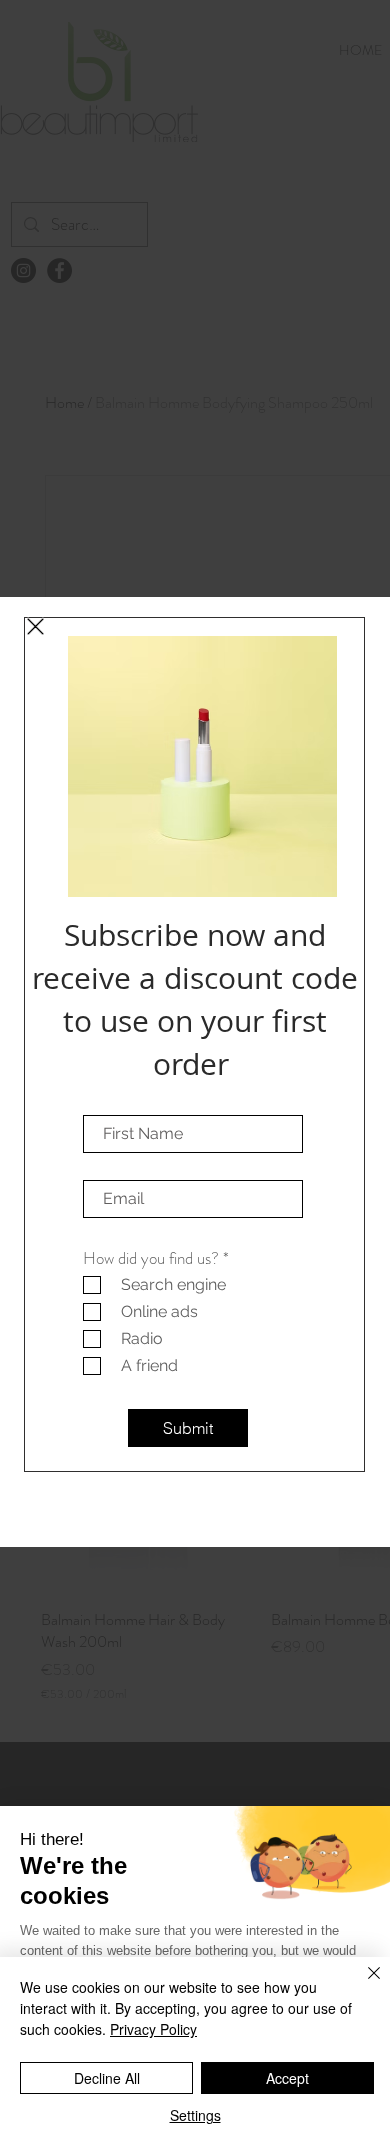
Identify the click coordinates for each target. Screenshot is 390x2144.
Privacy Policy (153, 2029)
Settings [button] (195, 2115)
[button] (35, 626)
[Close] (362, 1985)
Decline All (107, 2078)
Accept (287, 2078)
